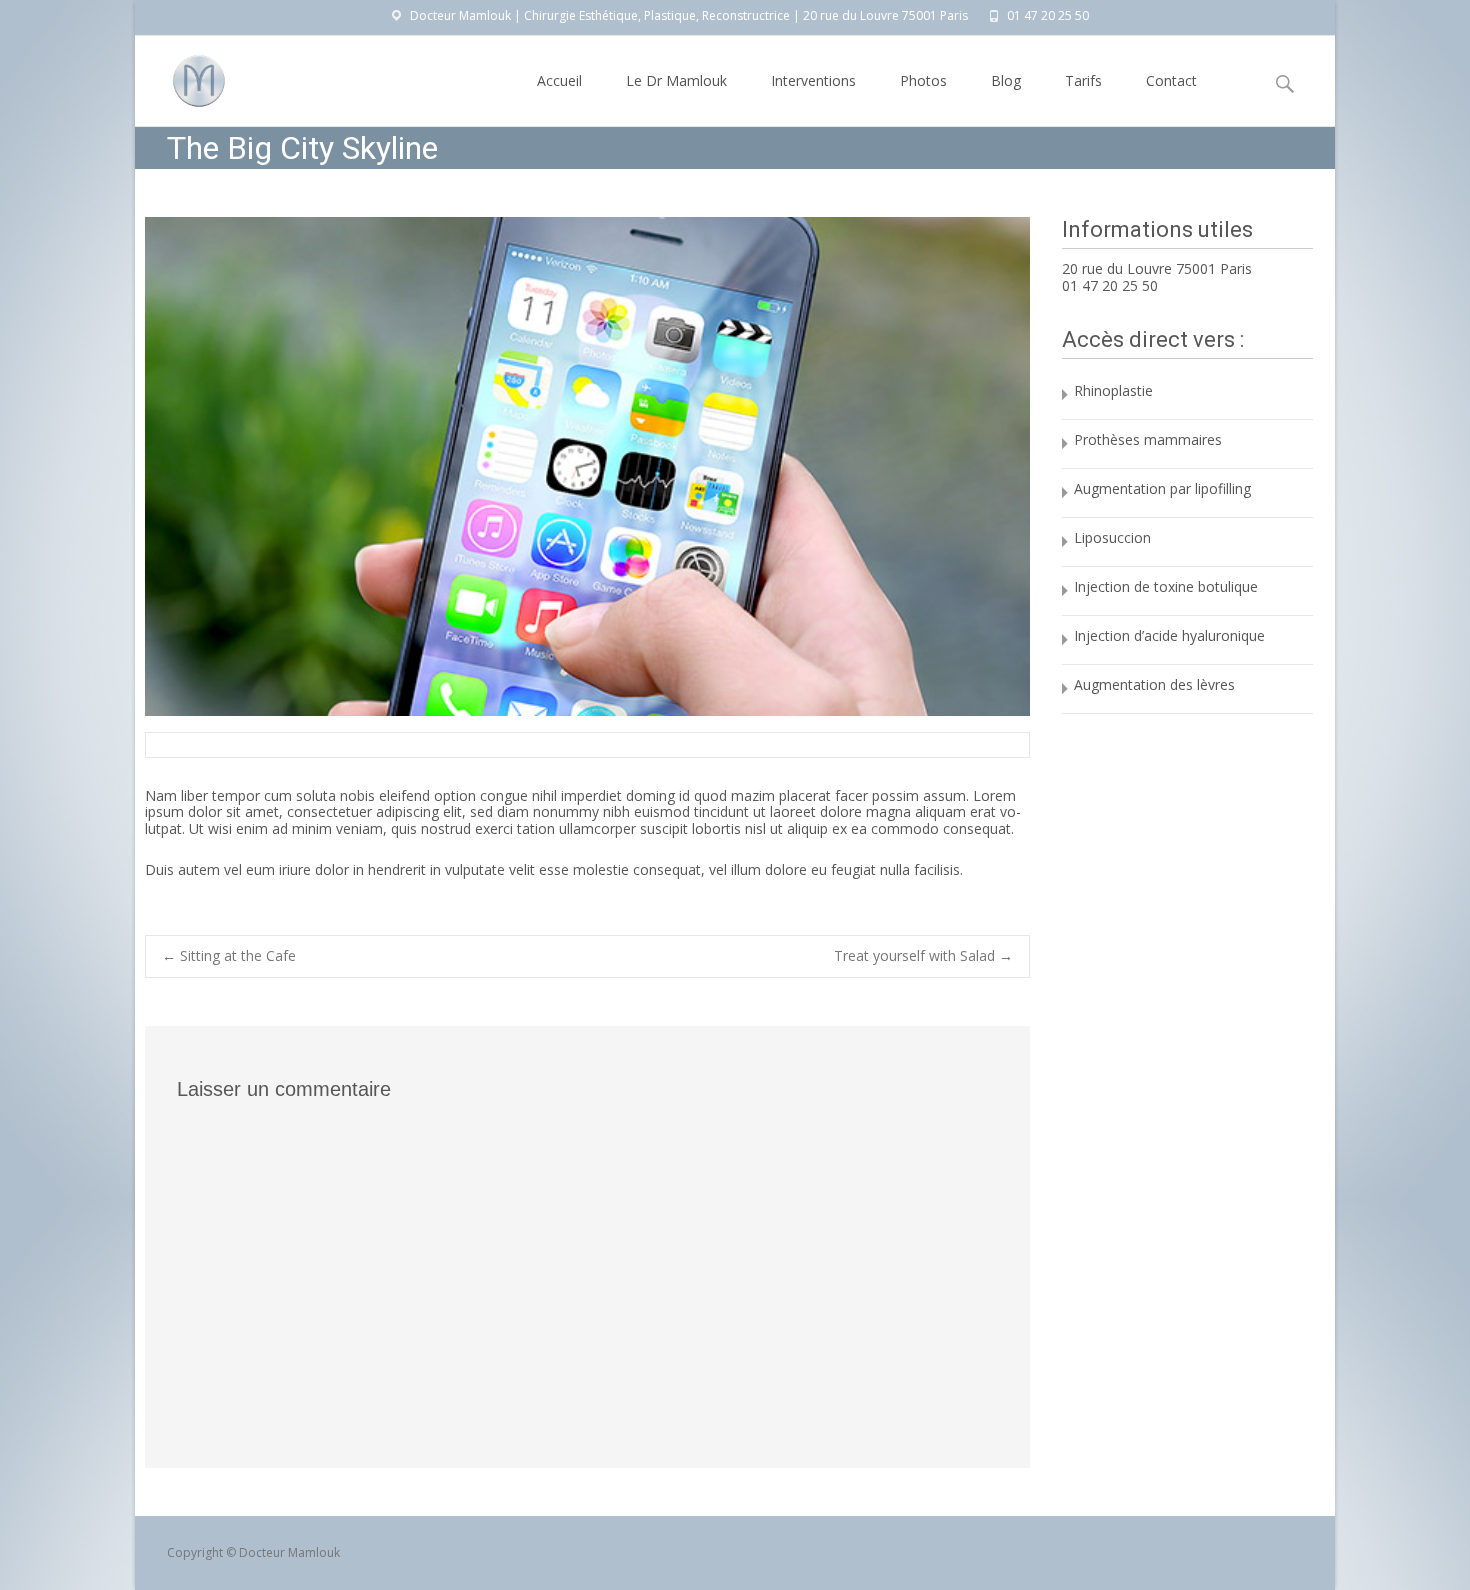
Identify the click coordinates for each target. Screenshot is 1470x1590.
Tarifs (1083, 80)
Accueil (559, 80)
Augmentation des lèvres (1154, 684)
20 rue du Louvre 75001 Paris (1157, 268)
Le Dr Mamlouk (676, 80)
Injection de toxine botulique (1166, 586)
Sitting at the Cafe (229, 955)
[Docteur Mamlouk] (183, 76)
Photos (923, 80)
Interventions (813, 80)
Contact (1171, 80)
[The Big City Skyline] (587, 466)
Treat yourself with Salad (923, 956)
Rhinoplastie (1113, 390)
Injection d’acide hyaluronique (1169, 635)
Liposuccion (1112, 537)
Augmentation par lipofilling (1162, 488)
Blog (1006, 80)
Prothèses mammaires (1148, 439)
